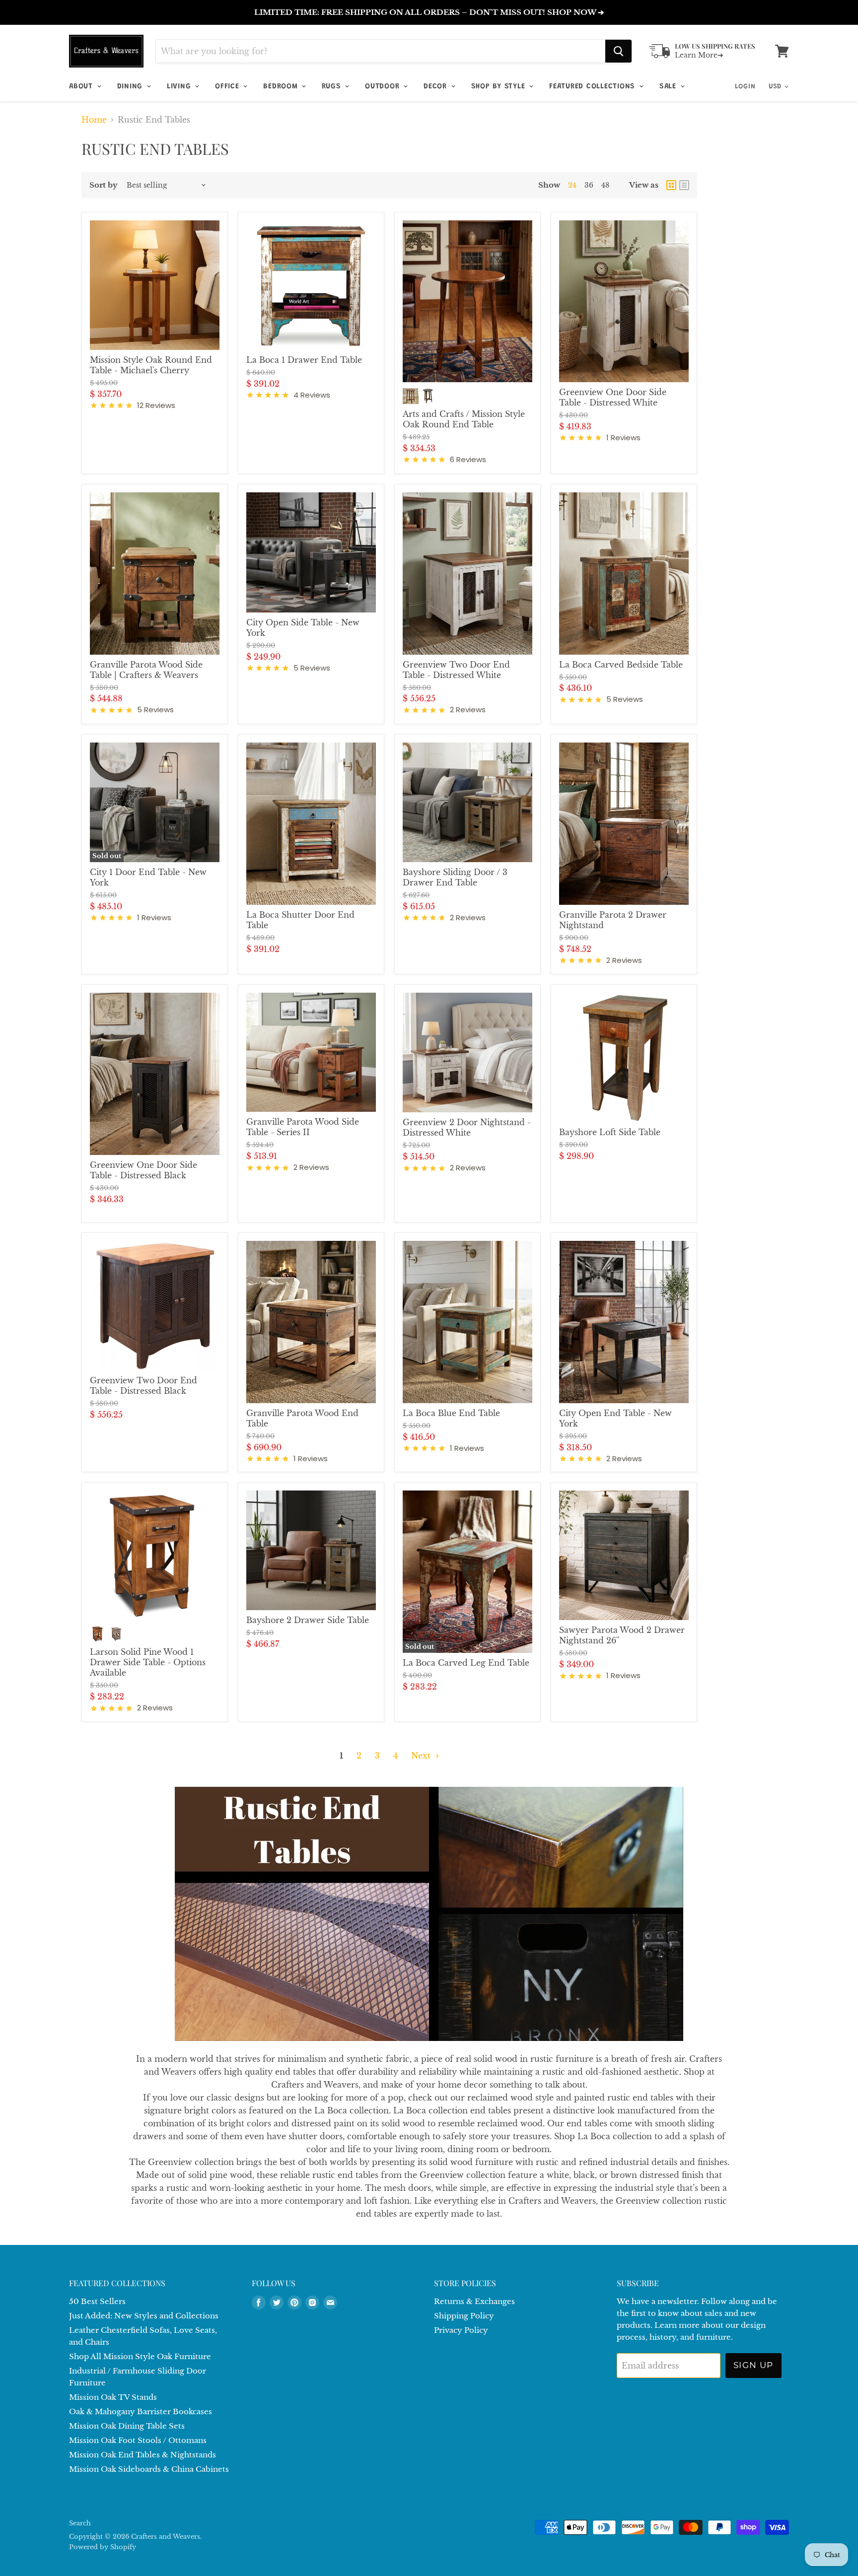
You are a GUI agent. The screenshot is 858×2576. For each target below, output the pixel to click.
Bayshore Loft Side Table (610, 1132)
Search (80, 2523)
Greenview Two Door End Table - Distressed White (456, 670)
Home (94, 120)
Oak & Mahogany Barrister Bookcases (141, 2411)
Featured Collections (594, 87)
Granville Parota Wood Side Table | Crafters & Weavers (146, 670)
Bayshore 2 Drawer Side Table (308, 1620)
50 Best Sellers (97, 2301)
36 (589, 185)
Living (180, 87)
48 (605, 185)
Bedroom (282, 87)
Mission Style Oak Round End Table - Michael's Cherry (151, 365)
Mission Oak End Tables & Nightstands (143, 2455)
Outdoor (384, 87)
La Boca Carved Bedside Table (621, 665)
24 (572, 185)
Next (422, 1756)
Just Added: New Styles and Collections (144, 2316)
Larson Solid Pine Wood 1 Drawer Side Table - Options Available (148, 1662)
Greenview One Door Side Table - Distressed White (613, 397)
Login (745, 87)
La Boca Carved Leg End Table (466, 1663)
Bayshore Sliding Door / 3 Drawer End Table (455, 877)
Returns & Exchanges (474, 2301)
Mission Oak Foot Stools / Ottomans (138, 2440)
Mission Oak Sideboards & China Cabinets (149, 2469)
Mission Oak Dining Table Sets (127, 2426)
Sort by (104, 185)
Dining (131, 87)
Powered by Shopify (103, 2547)
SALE (669, 87)
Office (228, 87)
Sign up (753, 2365)
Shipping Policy (464, 2316)
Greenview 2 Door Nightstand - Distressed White (467, 1127)
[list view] (684, 185)
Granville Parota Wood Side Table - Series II (303, 1127)
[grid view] (671, 185)
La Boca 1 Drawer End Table (304, 360)
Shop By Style (500, 87)
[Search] (618, 51)
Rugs (333, 87)
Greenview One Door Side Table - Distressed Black (143, 1170)
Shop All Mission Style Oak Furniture (140, 2356)
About (82, 87)
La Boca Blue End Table (451, 1413)
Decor (437, 87)
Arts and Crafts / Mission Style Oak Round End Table (464, 419)
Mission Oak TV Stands (113, 2397)
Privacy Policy (461, 2330)
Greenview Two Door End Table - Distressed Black (143, 1386)
